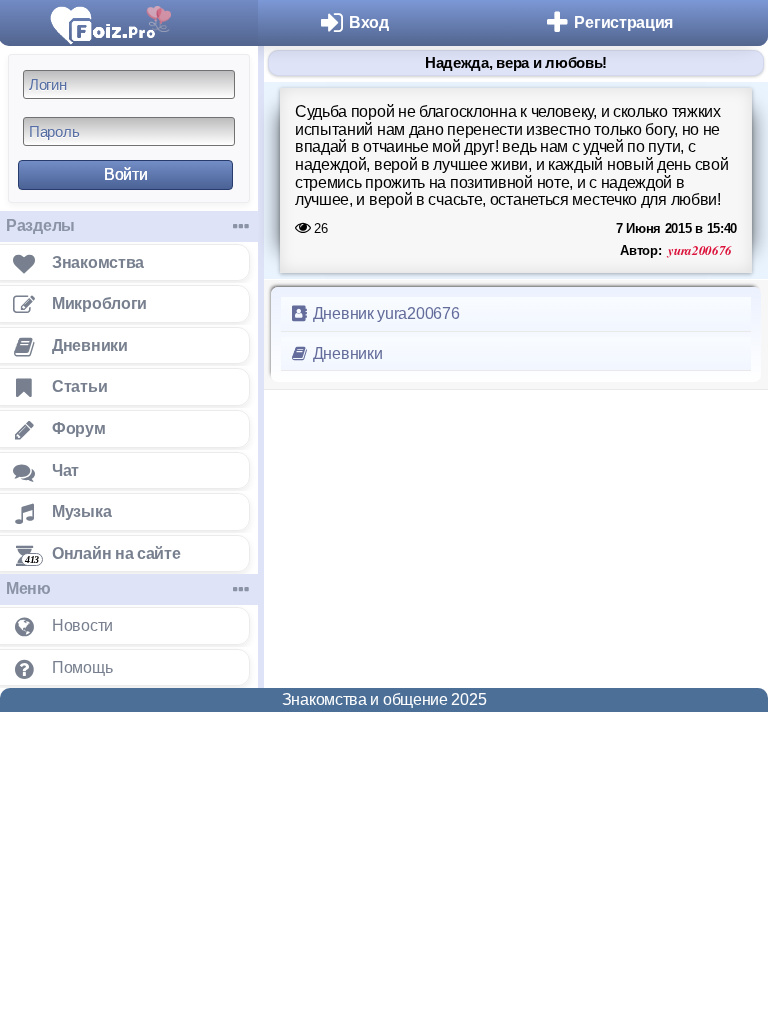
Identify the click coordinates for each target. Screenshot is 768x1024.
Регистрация (623, 22)
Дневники (345, 353)
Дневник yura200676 (384, 313)
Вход (369, 22)
